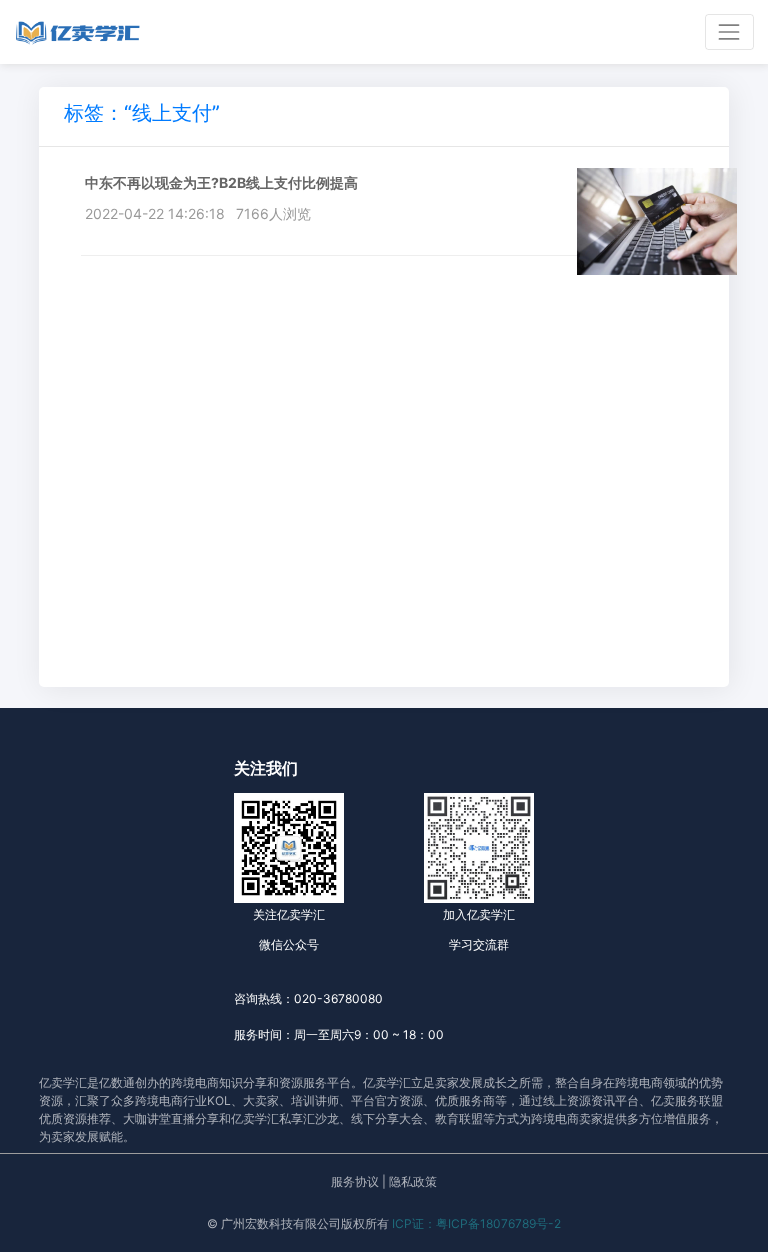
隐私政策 (413, 1181)
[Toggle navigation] (729, 31)
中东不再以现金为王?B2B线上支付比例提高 (221, 182)
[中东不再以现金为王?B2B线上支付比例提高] (657, 219)
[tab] (142, 116)
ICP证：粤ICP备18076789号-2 (476, 1223)
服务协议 (355, 1181)
